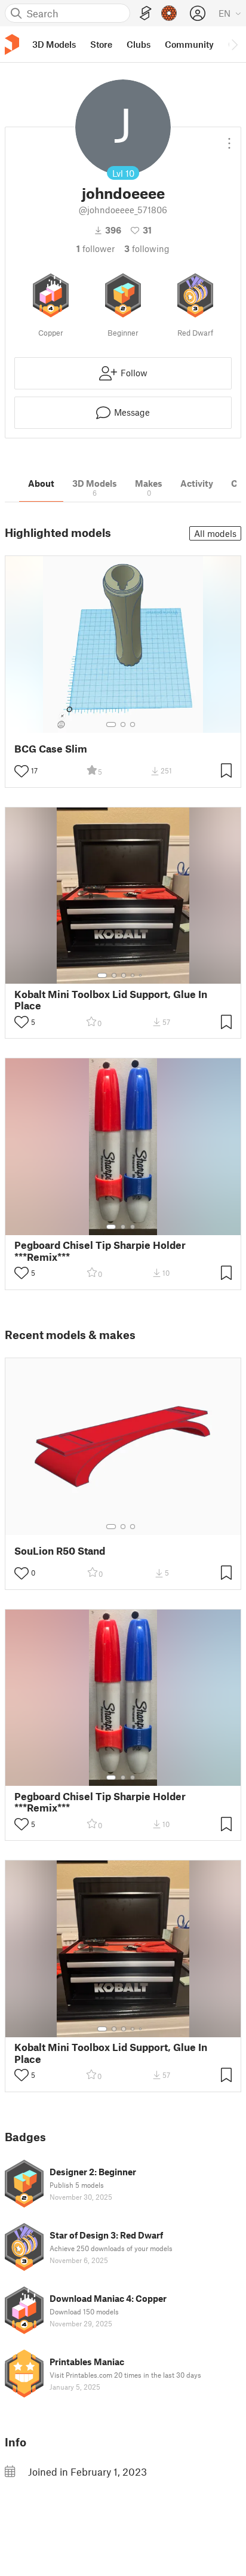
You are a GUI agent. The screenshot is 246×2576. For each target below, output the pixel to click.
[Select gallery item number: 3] (133, 724)
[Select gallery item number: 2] (123, 724)
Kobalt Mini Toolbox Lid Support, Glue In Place (111, 1000)
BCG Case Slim (51, 749)
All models (215, 533)
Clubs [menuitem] (139, 44)
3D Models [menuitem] (54, 44)
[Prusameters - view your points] (169, 13)
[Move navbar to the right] (234, 44)
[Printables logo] (12, 44)
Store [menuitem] (101, 44)
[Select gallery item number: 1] (111, 724)
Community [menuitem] (189, 44)
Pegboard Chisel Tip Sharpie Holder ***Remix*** (100, 1251)
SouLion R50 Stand (60, 1551)
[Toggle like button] (21, 771)
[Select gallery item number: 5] (142, 975)
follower (96, 248)
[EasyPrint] (146, 13)
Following (147, 248)
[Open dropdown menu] (229, 139)
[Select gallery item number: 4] (133, 975)
